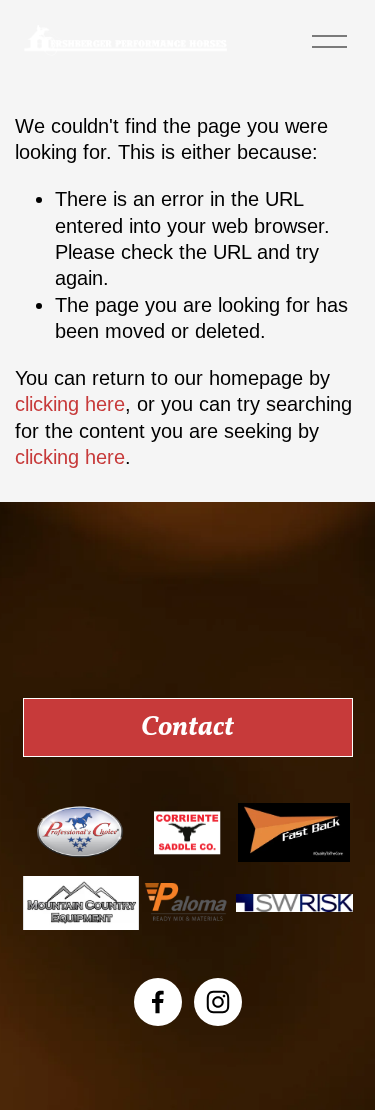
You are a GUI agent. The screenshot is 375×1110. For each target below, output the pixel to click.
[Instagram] (218, 1002)
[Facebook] (158, 1002)
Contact (187, 728)
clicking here (70, 404)
